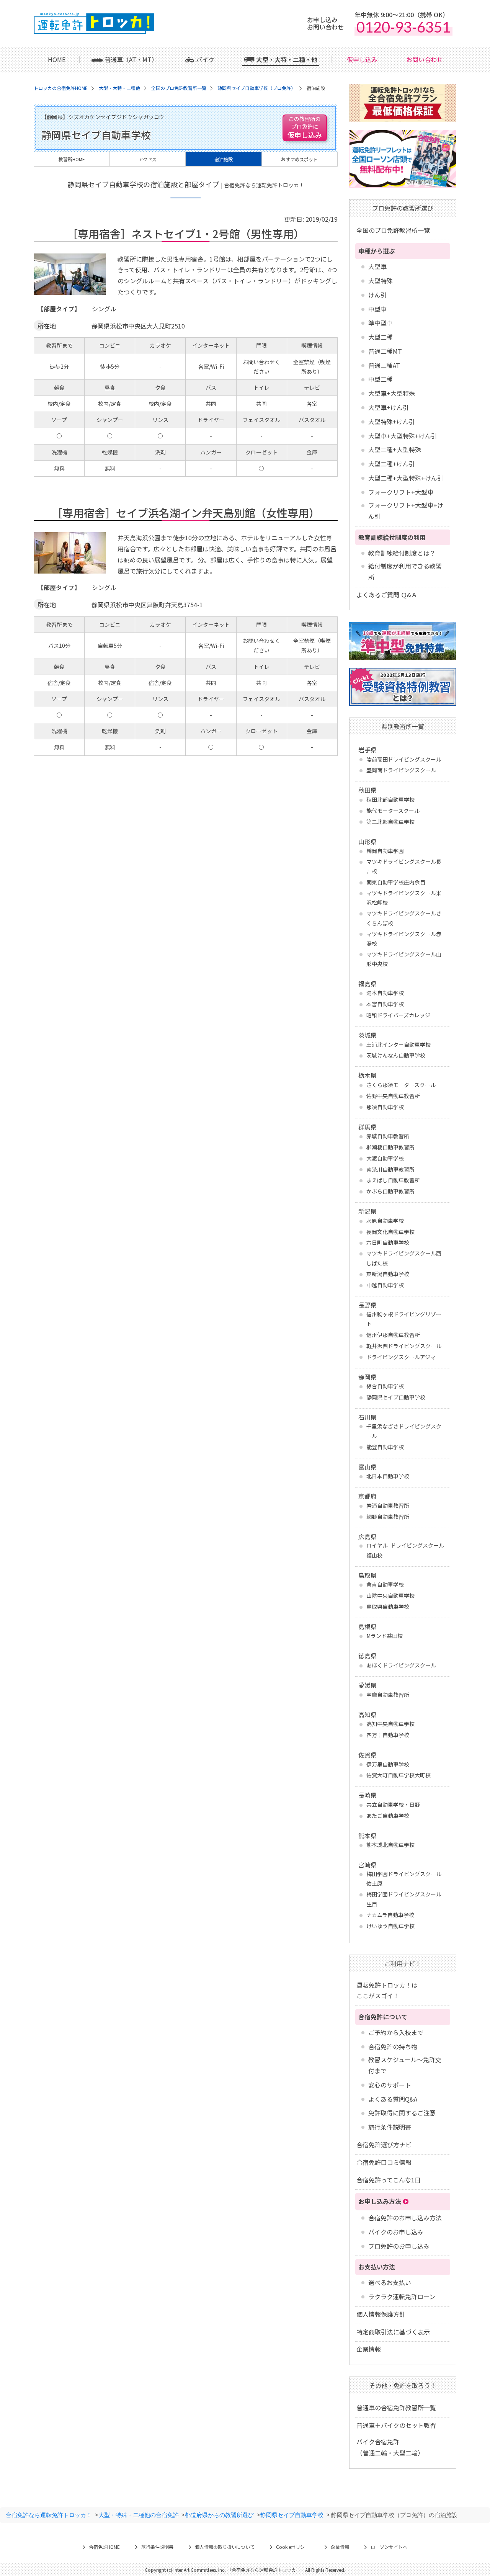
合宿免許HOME (104, 2547)
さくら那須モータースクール (401, 1085)
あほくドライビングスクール (401, 1665)
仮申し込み (362, 59)
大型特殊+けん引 (392, 422)
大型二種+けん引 (392, 464)
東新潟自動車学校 (388, 1274)
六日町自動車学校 (388, 1242)
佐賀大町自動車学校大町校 (399, 1775)
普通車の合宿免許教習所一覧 (396, 2408)
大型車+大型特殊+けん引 (403, 436)
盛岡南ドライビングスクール (401, 770)
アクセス (148, 159)
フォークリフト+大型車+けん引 (406, 511)
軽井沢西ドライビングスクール (404, 1346)
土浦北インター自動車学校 (399, 1044)
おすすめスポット (299, 159)
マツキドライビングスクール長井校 (404, 866)
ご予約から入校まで (396, 2032)
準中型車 (381, 323)
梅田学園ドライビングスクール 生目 (404, 1899)
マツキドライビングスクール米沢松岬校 (404, 898)
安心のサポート (390, 2085)
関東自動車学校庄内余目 (396, 882)
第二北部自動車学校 (390, 822)
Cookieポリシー (293, 2547)
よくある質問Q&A (393, 2099)
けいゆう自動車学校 (390, 1926)
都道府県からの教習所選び (219, 2515)
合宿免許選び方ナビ (384, 2144)
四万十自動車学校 (388, 1735)
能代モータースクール (393, 811)
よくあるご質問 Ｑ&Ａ (387, 595)
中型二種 (381, 379)
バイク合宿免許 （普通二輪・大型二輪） (390, 2447)
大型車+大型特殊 (392, 393)
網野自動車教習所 (388, 1517)
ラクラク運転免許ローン (402, 2296)
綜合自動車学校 (385, 1386)
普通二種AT (384, 365)
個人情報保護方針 (381, 2314)
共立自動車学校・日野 (393, 1805)
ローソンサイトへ (389, 2547)
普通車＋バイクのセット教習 (396, 2425)
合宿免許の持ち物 (393, 2046)
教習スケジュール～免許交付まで (405, 2065)
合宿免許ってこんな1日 (389, 2180)
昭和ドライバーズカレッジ (398, 1015)
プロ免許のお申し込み (399, 2246)
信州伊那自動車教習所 (393, 1335)
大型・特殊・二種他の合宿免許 (139, 2515)
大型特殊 (381, 281)
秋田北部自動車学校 (390, 799)
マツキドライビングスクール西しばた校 (404, 1258)
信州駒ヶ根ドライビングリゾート (404, 1319)
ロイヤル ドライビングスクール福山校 (405, 1550)
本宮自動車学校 (385, 1004)
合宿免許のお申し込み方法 (405, 2218)
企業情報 (369, 2349)
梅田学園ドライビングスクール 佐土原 (404, 1879)
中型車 (377, 309)
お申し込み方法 (380, 2201)
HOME (57, 59)
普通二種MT (385, 351)
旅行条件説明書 (390, 2127)
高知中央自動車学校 (390, 1724)
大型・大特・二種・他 (287, 59)
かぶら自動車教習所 (390, 1191)
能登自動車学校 (385, 1447)
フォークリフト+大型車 (401, 492)
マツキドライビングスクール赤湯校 (404, 939)
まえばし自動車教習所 (393, 1180)
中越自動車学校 (385, 1285)
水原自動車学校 (385, 1221)
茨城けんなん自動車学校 (396, 1055)
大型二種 (381, 337)
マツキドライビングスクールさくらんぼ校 (404, 918)
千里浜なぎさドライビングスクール (404, 1431)
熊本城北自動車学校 (390, 1845)
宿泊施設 (224, 159)
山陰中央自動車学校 (390, 1595)
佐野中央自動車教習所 (393, 1096)
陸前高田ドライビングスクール (404, 759)
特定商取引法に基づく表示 (393, 2332)
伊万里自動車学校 (388, 1764)
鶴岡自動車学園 (385, 851)
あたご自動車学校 (388, 1816)
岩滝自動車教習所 (388, 1505)
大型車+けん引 (389, 407)
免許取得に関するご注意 (402, 2113)
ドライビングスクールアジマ (401, 1357)
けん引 (377, 295)
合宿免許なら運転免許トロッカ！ (49, 2515)
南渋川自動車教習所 (390, 1169)
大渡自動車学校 (385, 1158)
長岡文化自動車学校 (390, 1232)
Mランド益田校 (385, 1636)
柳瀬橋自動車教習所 (390, 1147)
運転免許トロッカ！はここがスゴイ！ (387, 1990)
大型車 (377, 266)
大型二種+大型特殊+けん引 (406, 478)
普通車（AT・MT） (131, 59)
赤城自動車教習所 (388, 1136)
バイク (205, 59)
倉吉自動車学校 (385, 1584)
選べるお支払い (390, 2282)
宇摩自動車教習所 (388, 1695)
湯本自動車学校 (385, 993)
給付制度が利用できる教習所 (405, 571)
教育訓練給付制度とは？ (402, 553)
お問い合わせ (425, 59)
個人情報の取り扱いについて (225, 2547)
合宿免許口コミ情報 (384, 2162)
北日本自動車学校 (388, 1476)
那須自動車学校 (385, 1107)
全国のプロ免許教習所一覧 (393, 230)
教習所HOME (72, 159)
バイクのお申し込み (396, 2232)
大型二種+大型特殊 (395, 449)
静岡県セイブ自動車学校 (396, 1397)
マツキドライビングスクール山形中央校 (404, 959)
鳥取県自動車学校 (388, 1607)
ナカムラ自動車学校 (390, 1915)
